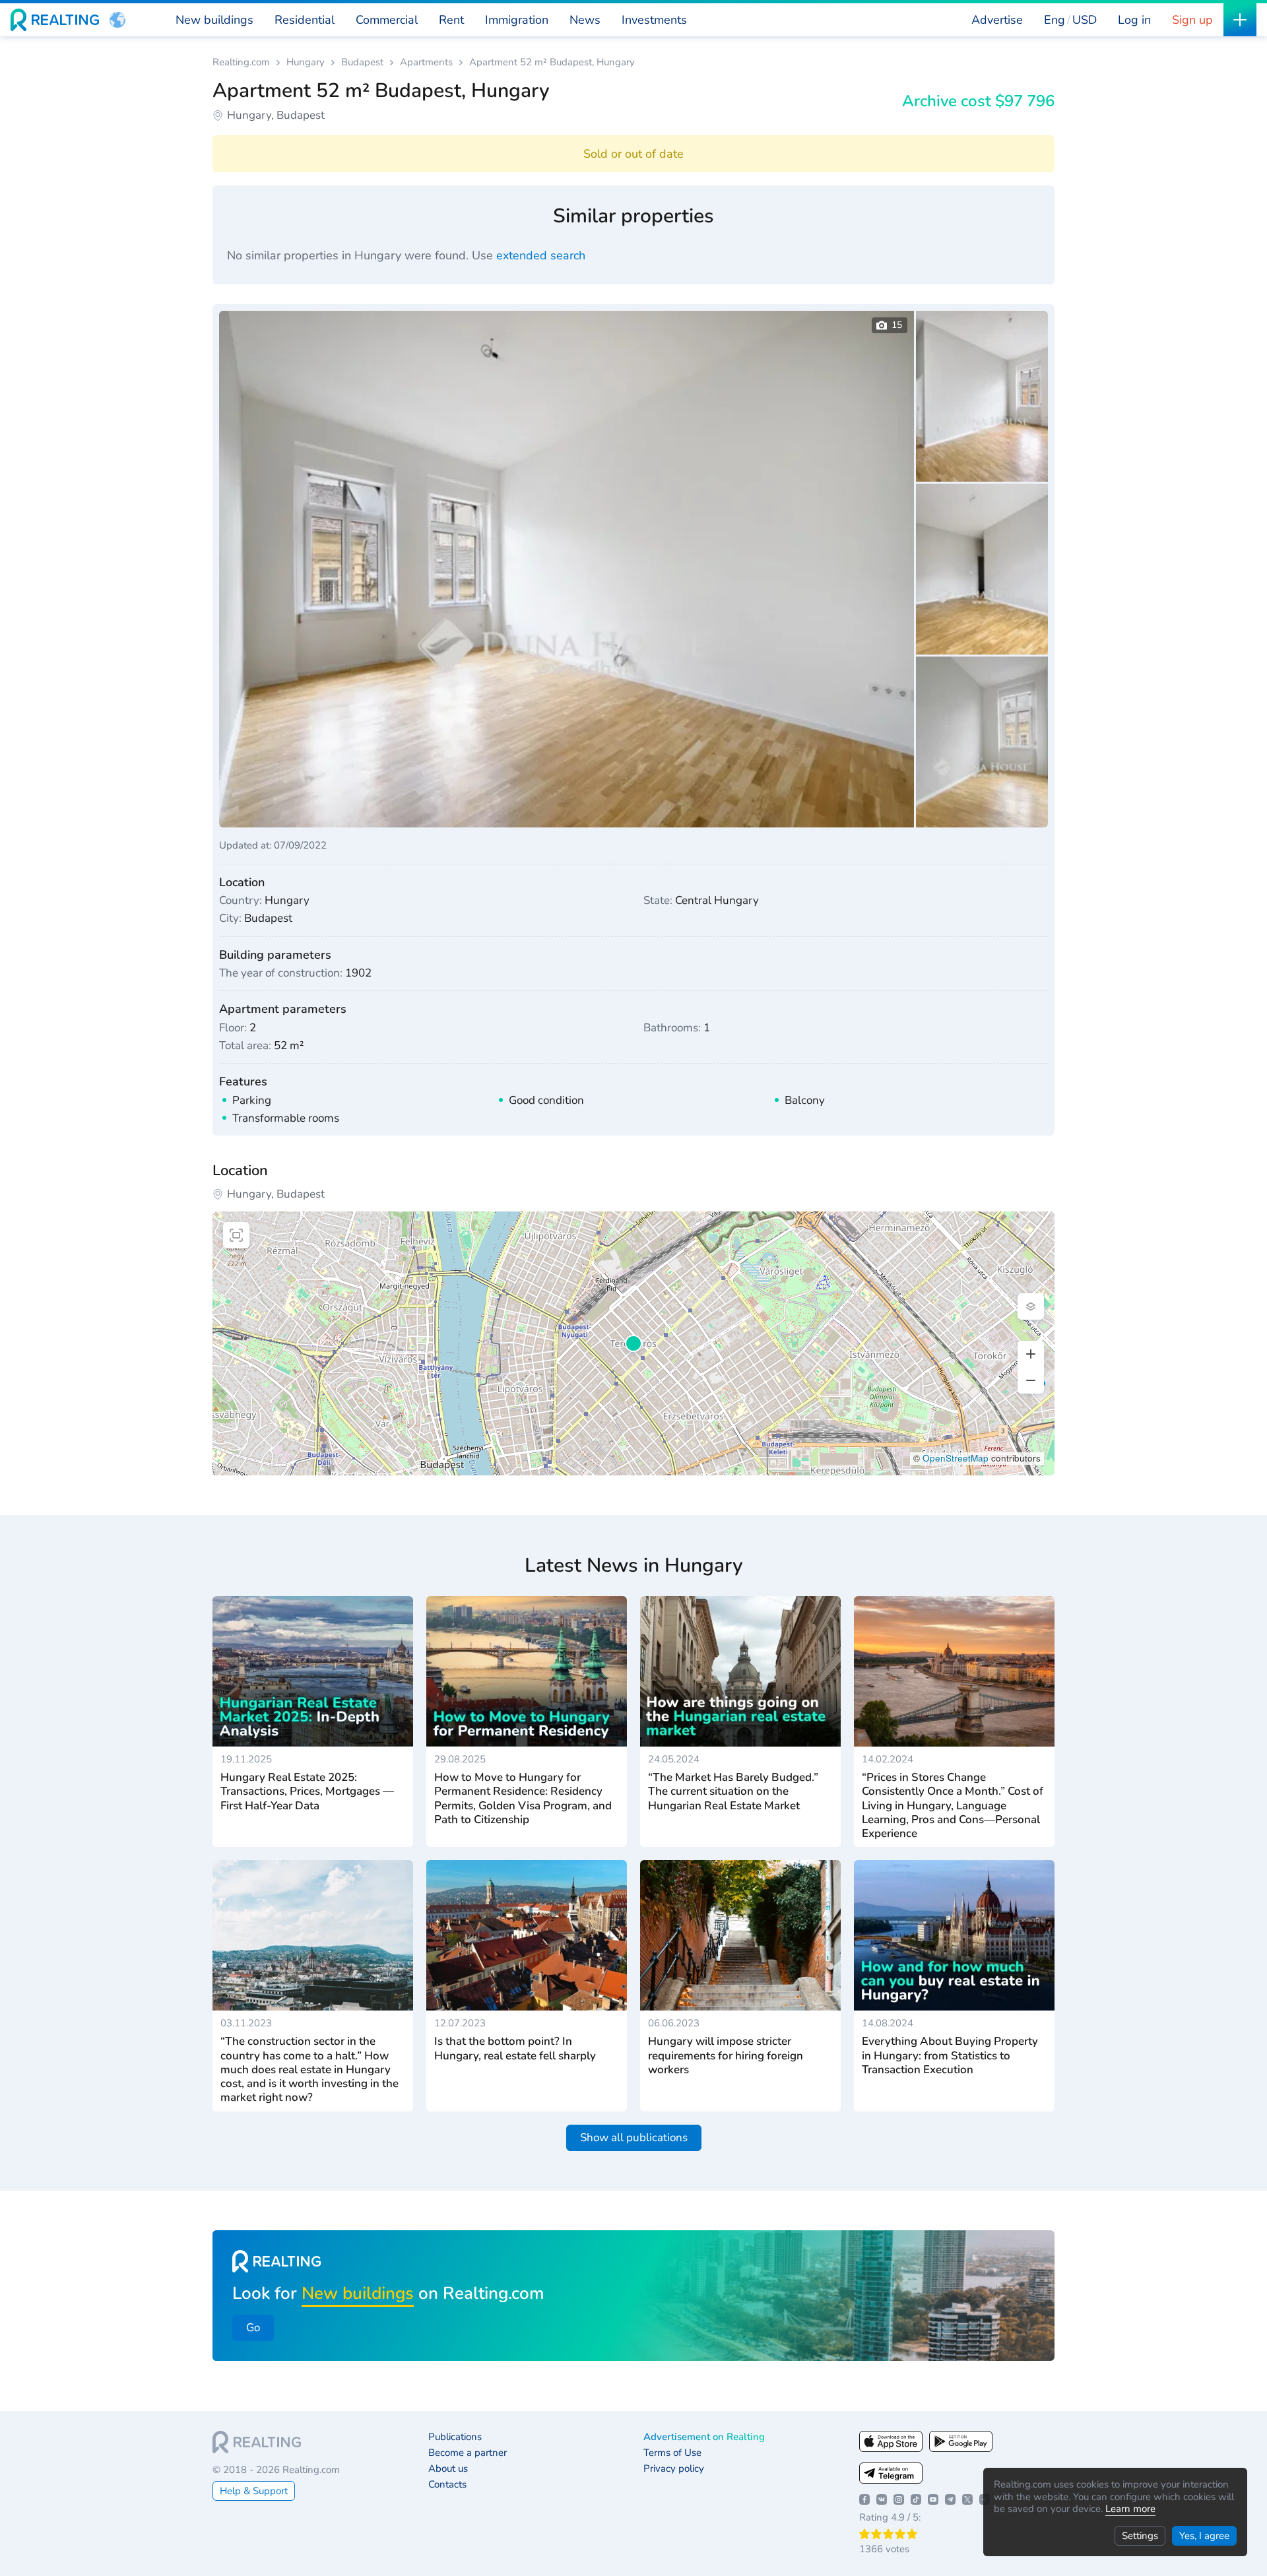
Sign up (1192, 20)
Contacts (447, 2485)
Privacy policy (674, 2469)
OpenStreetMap (956, 1458)
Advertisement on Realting (704, 2437)
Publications (455, 2437)
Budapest (362, 62)
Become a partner (468, 2453)
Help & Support (254, 2491)
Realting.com (241, 62)
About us (448, 2469)
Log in (1134, 20)
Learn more (1130, 2509)
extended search (541, 255)
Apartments (426, 62)
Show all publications (634, 2138)
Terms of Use (672, 2453)
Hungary (306, 62)
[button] (117, 20)
